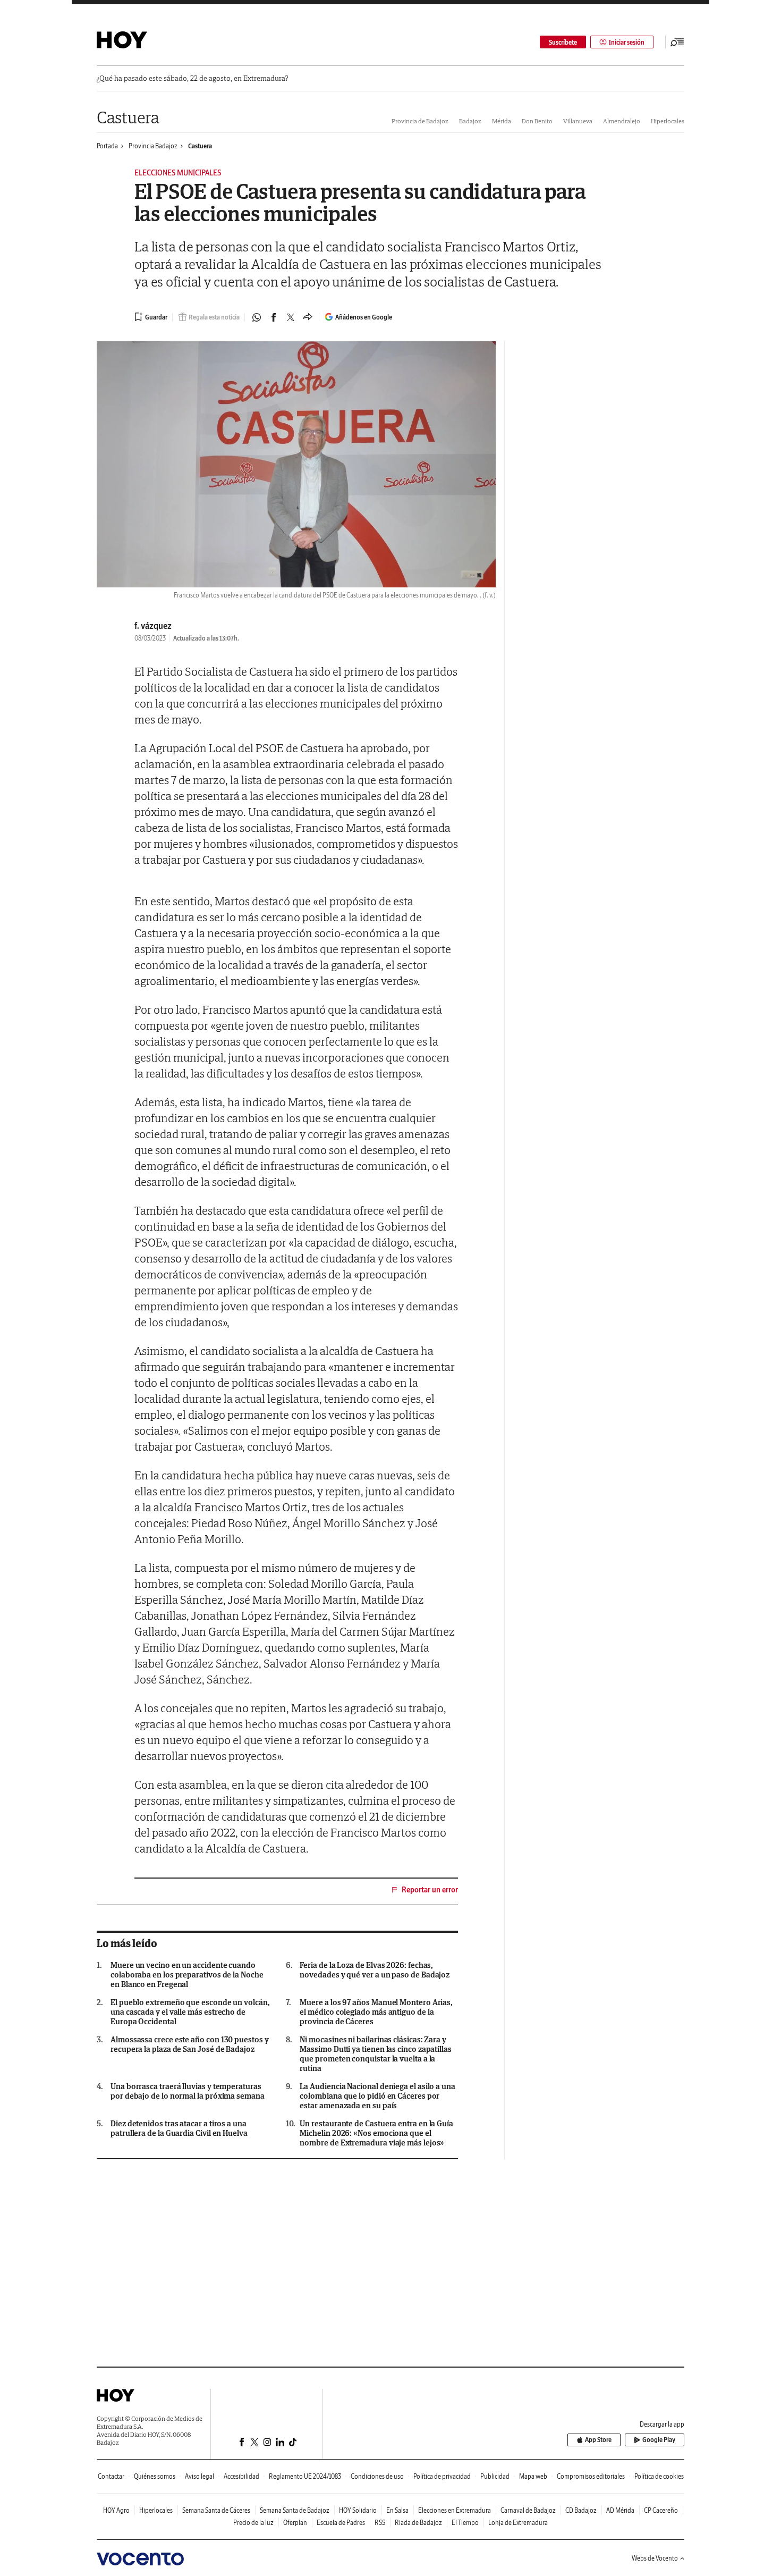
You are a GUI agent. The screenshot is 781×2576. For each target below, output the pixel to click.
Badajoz (470, 121)
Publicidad (495, 2476)
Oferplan (295, 2523)
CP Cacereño (661, 2510)
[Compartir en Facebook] (274, 317)
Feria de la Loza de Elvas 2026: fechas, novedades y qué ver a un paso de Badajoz (375, 1970)
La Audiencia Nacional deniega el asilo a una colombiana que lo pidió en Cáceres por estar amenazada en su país (377, 2096)
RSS (380, 2523)
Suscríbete (563, 42)
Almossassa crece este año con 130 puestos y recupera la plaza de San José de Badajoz (190, 2044)
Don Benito (537, 121)
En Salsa (397, 2510)
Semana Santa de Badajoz (295, 2510)
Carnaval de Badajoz (528, 2510)
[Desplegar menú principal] (677, 42)
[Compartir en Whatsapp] (257, 317)
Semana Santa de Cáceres (216, 2510)
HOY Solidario (358, 2510)
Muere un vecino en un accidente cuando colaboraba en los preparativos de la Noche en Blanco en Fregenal (187, 1975)
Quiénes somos (155, 2476)
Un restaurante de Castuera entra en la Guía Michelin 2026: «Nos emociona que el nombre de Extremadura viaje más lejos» (376, 2133)
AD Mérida (620, 2510)
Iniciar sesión (627, 42)
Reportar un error (430, 1890)
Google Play (659, 2440)
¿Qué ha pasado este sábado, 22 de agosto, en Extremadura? (192, 78)
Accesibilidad (241, 2476)
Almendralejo (622, 121)
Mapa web (533, 2476)
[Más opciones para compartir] (308, 317)
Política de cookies (659, 2476)
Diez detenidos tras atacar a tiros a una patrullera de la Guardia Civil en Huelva (179, 2128)
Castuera (128, 117)
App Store (598, 2440)
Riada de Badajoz (418, 2523)
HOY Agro (116, 2510)
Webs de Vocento (655, 2558)
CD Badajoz (581, 2510)
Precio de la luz (253, 2523)
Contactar (111, 2476)
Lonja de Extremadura (518, 2523)
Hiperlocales (668, 121)
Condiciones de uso (377, 2476)
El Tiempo (465, 2523)
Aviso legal (200, 2476)
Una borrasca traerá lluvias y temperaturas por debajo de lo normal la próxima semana (188, 2091)
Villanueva (578, 121)
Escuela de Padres (341, 2523)
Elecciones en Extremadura (455, 2510)
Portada (107, 146)
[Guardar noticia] (151, 317)
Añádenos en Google (364, 317)
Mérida (502, 121)
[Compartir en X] (291, 317)
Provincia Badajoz (153, 146)
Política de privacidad (442, 2476)
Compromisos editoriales (591, 2476)
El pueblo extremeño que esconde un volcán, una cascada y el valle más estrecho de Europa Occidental (190, 2012)
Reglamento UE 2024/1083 (305, 2476)
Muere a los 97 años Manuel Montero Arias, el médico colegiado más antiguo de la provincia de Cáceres (376, 2012)
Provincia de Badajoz (420, 121)
